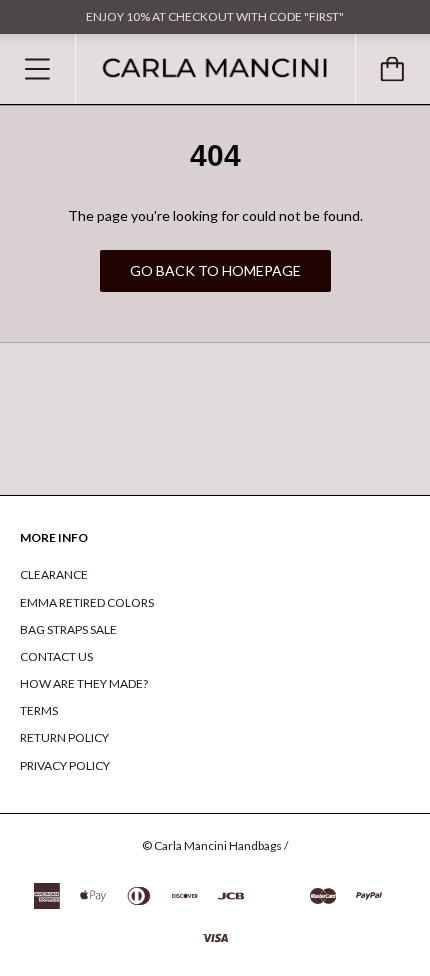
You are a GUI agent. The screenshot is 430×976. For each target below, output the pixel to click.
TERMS (39, 710)
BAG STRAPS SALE (68, 629)
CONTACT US (56, 656)
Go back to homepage (215, 270)
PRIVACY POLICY (65, 765)
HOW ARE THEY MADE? (84, 683)
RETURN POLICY (64, 737)
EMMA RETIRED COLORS (87, 602)
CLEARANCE (54, 574)
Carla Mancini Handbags (218, 845)
